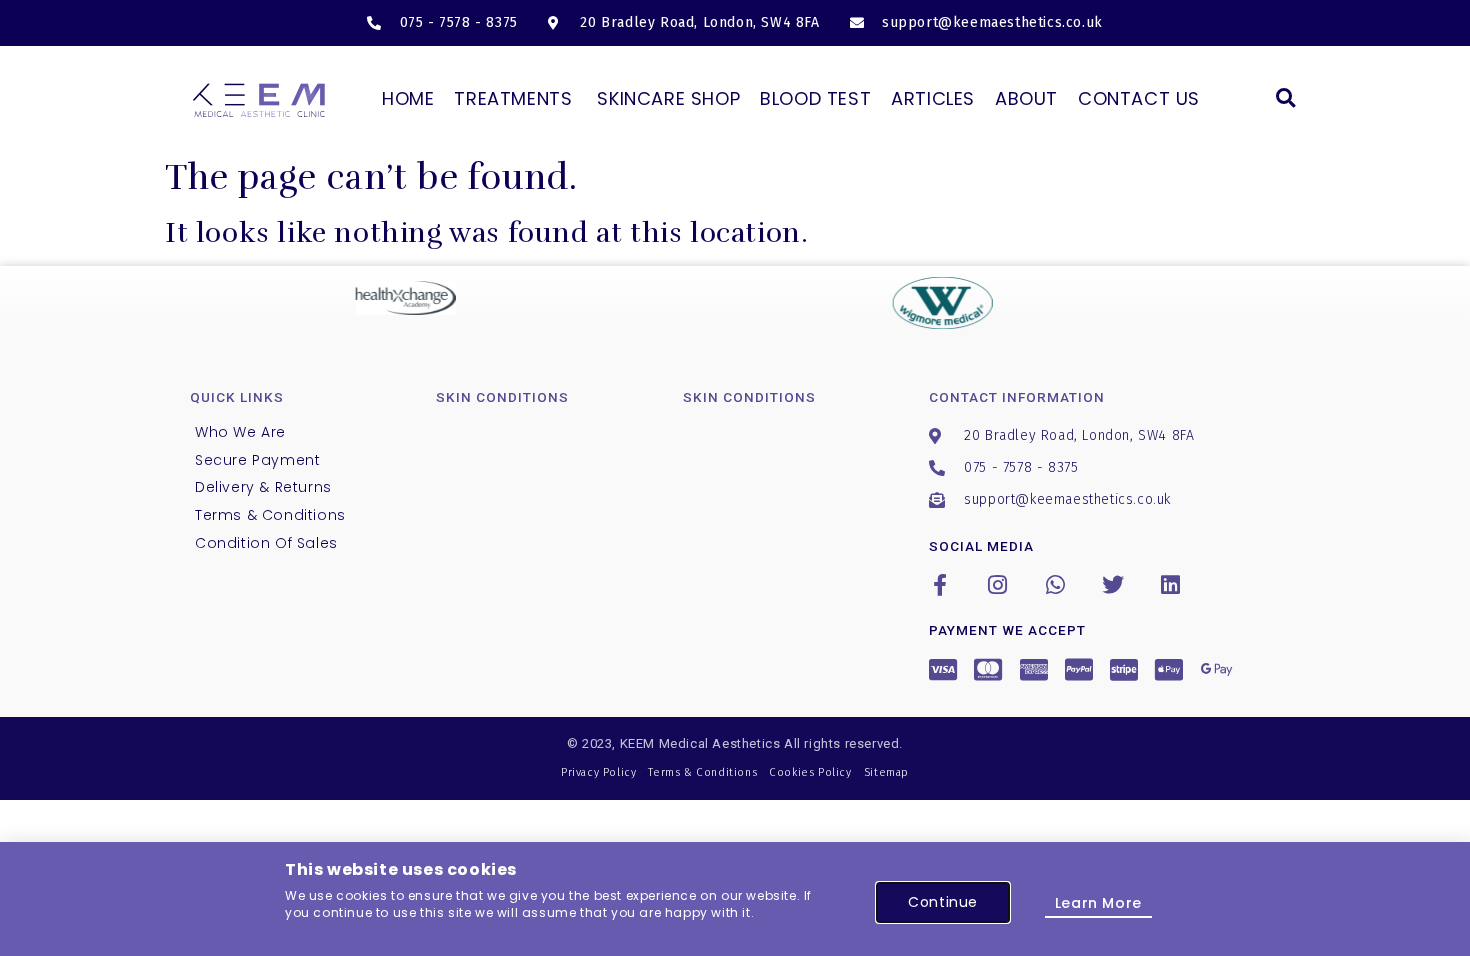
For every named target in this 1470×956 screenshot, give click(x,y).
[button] (1285, 97)
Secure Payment (257, 460)
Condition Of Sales (266, 543)
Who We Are (240, 432)
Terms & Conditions (270, 515)
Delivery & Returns (263, 487)
